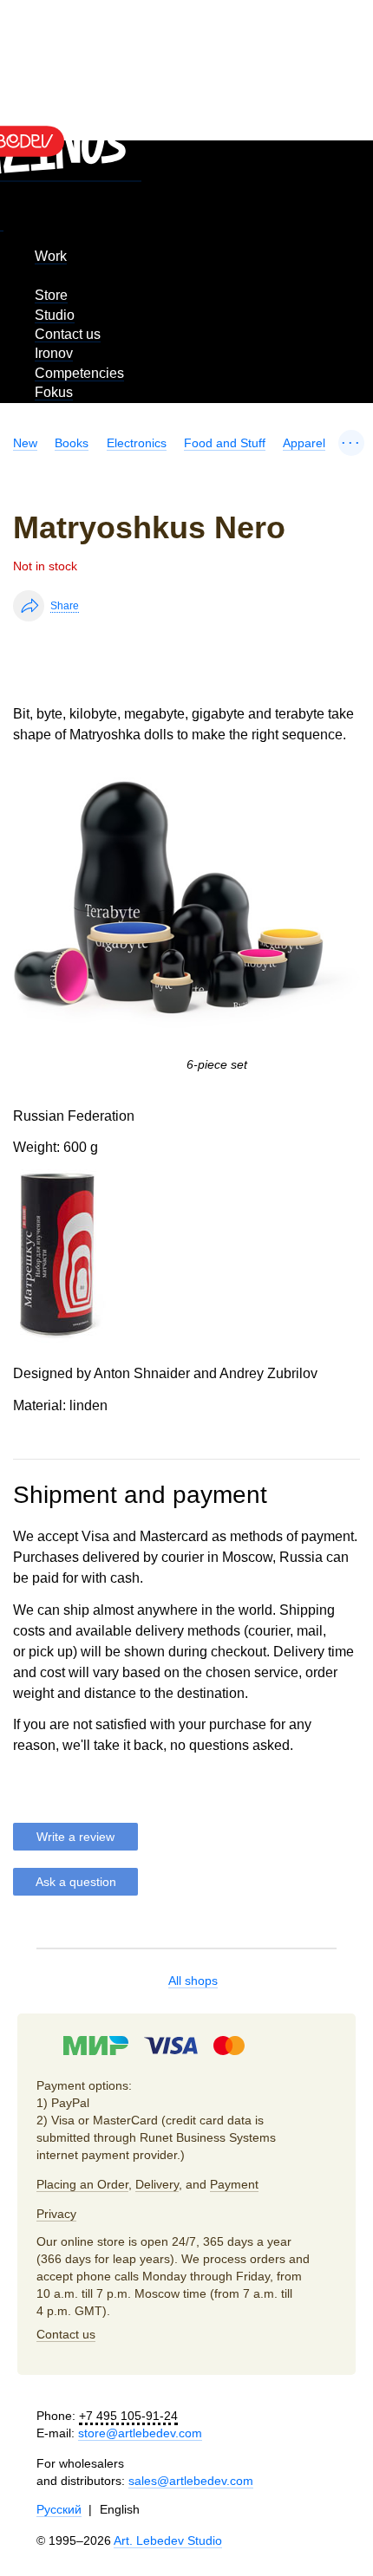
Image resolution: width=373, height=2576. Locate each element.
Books (72, 443)
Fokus (54, 392)
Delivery (157, 2184)
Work (51, 256)
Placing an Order (82, 2184)
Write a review (75, 1837)
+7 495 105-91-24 (128, 2416)
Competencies (79, 373)
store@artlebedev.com (140, 2433)
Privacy (56, 2214)
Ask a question (76, 1882)
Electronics (137, 443)
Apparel (304, 443)
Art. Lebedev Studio (168, 2540)
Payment (234, 2184)
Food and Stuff (225, 443)
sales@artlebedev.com (191, 2481)
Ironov (54, 353)
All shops (193, 1981)
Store (51, 295)
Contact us (68, 334)
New (25, 443)
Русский (59, 2509)
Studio (55, 315)
